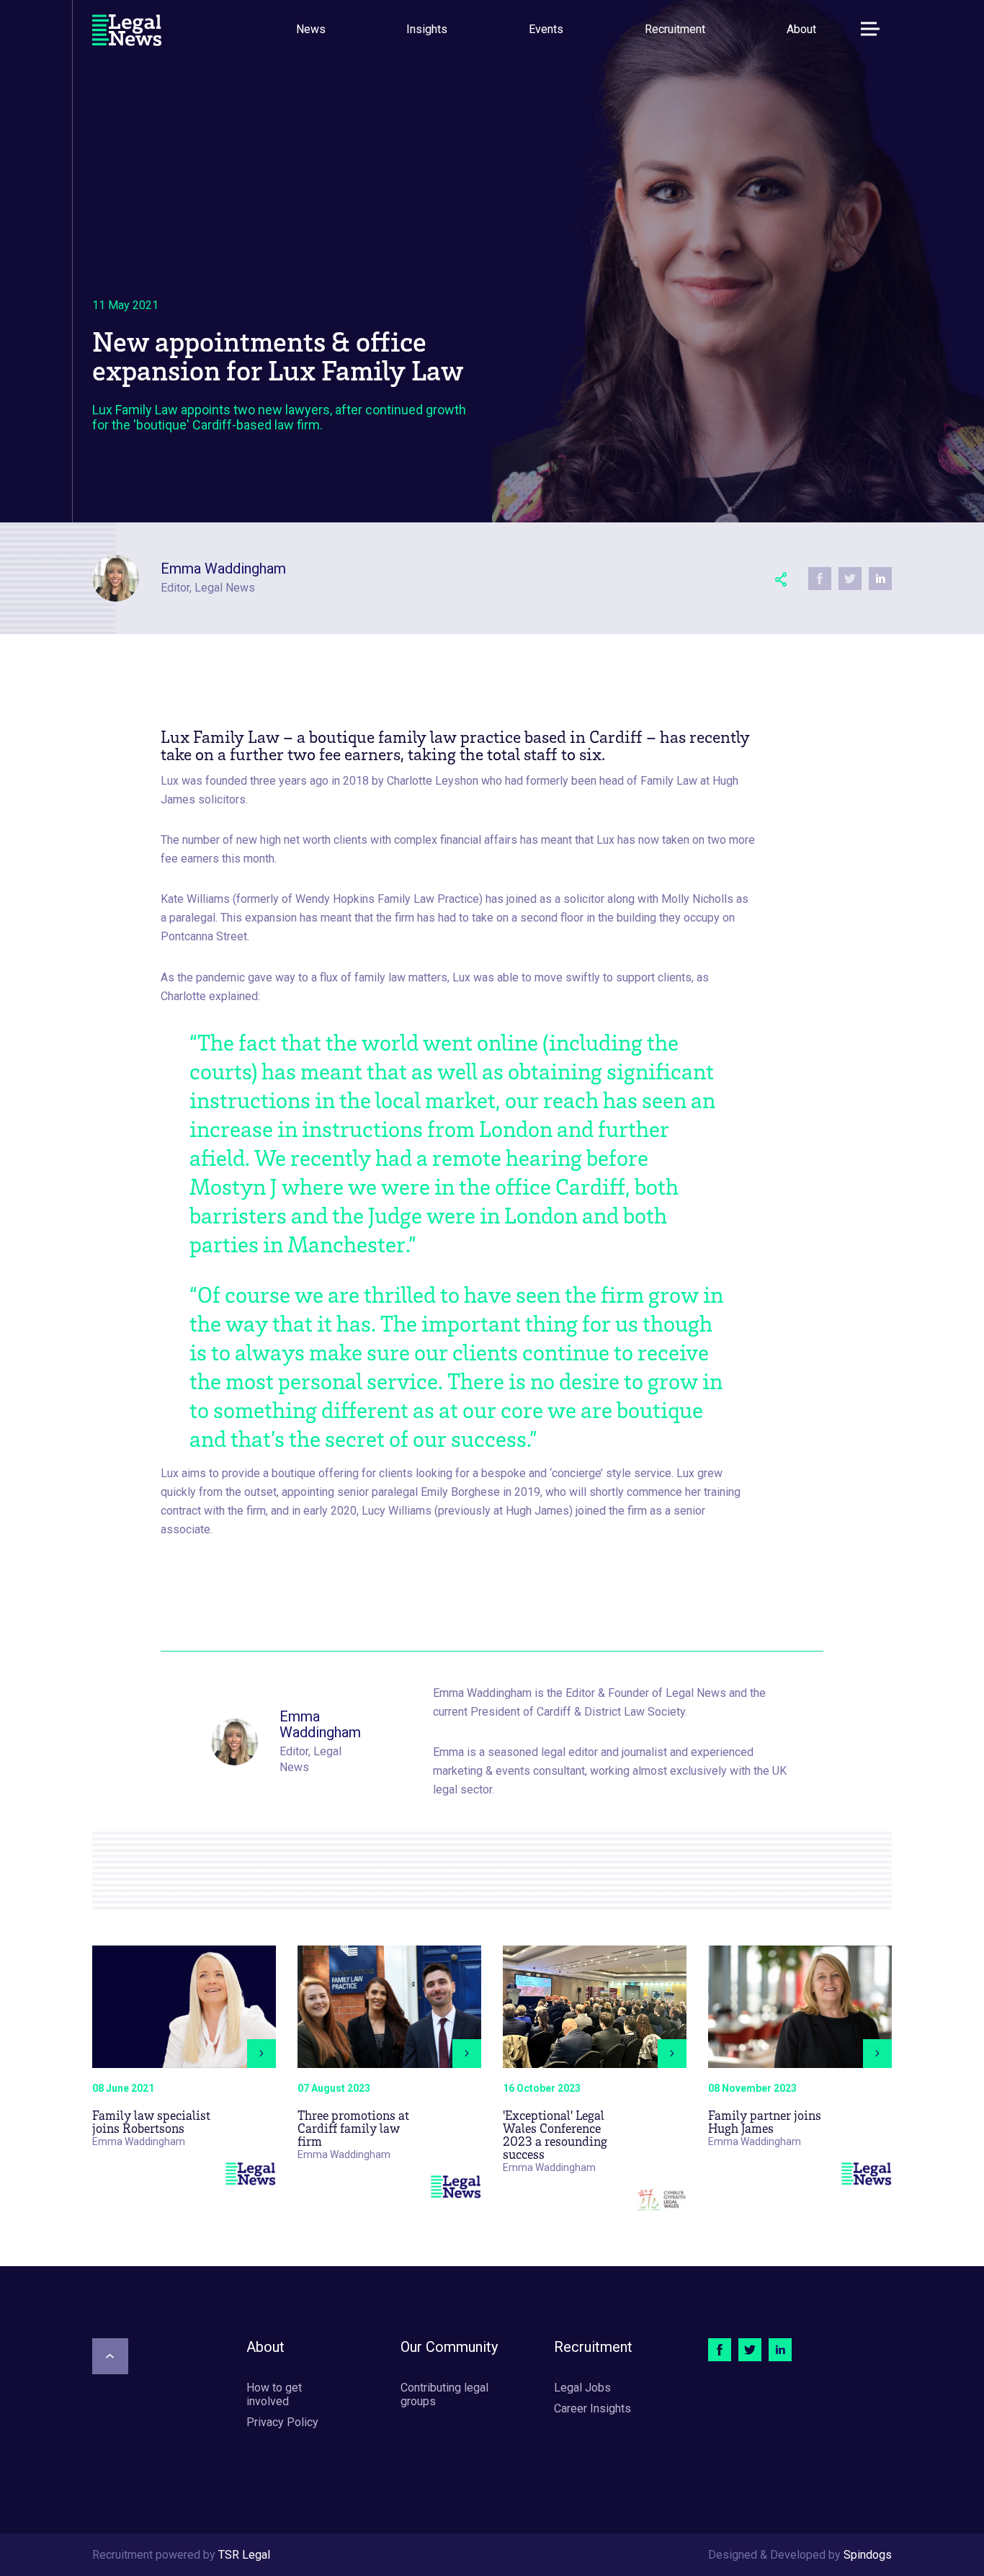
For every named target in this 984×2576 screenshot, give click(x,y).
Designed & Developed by (800, 2555)
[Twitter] (750, 2350)
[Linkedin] (780, 2350)
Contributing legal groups (444, 2394)
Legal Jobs (582, 2388)
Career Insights (592, 2408)
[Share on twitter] (850, 579)
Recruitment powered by (181, 2555)
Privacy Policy (282, 2422)
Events (546, 29)
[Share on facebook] (820, 579)
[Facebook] (720, 2350)
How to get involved (274, 2394)
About (801, 29)
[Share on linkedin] (880, 579)
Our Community (449, 2347)
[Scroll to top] (110, 2356)
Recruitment (675, 29)
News (311, 29)
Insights (427, 29)
